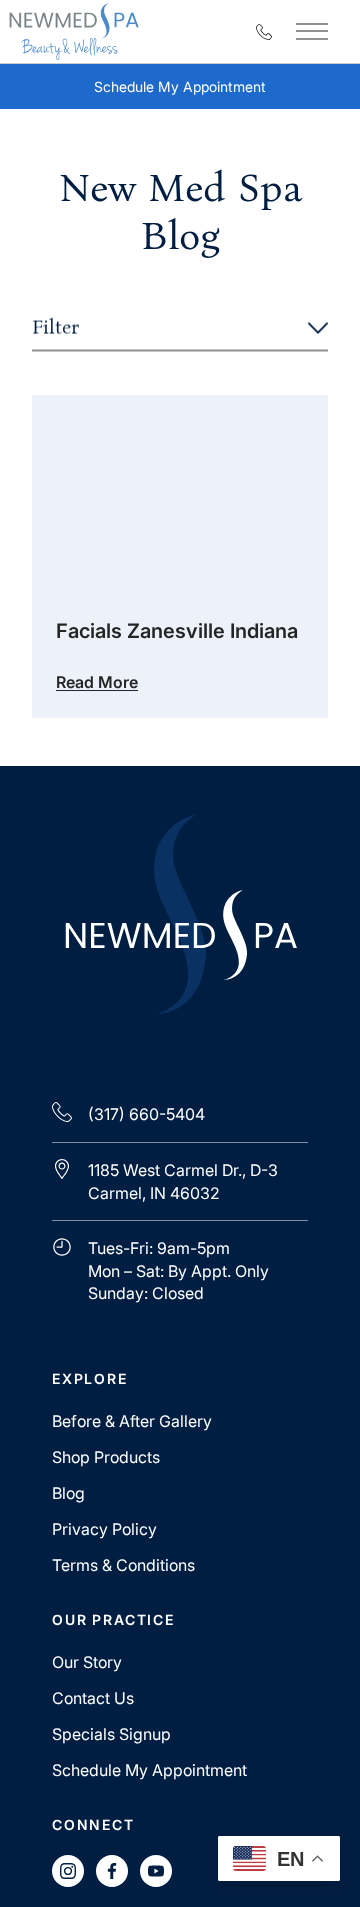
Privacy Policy (104, 1529)
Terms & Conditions (123, 1565)
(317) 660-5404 (146, 1114)
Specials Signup (111, 1734)
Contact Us (93, 1698)
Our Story (87, 1662)
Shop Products (106, 1457)
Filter (55, 327)
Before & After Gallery (132, 1421)
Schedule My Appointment (197, 91)
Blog (68, 1493)
